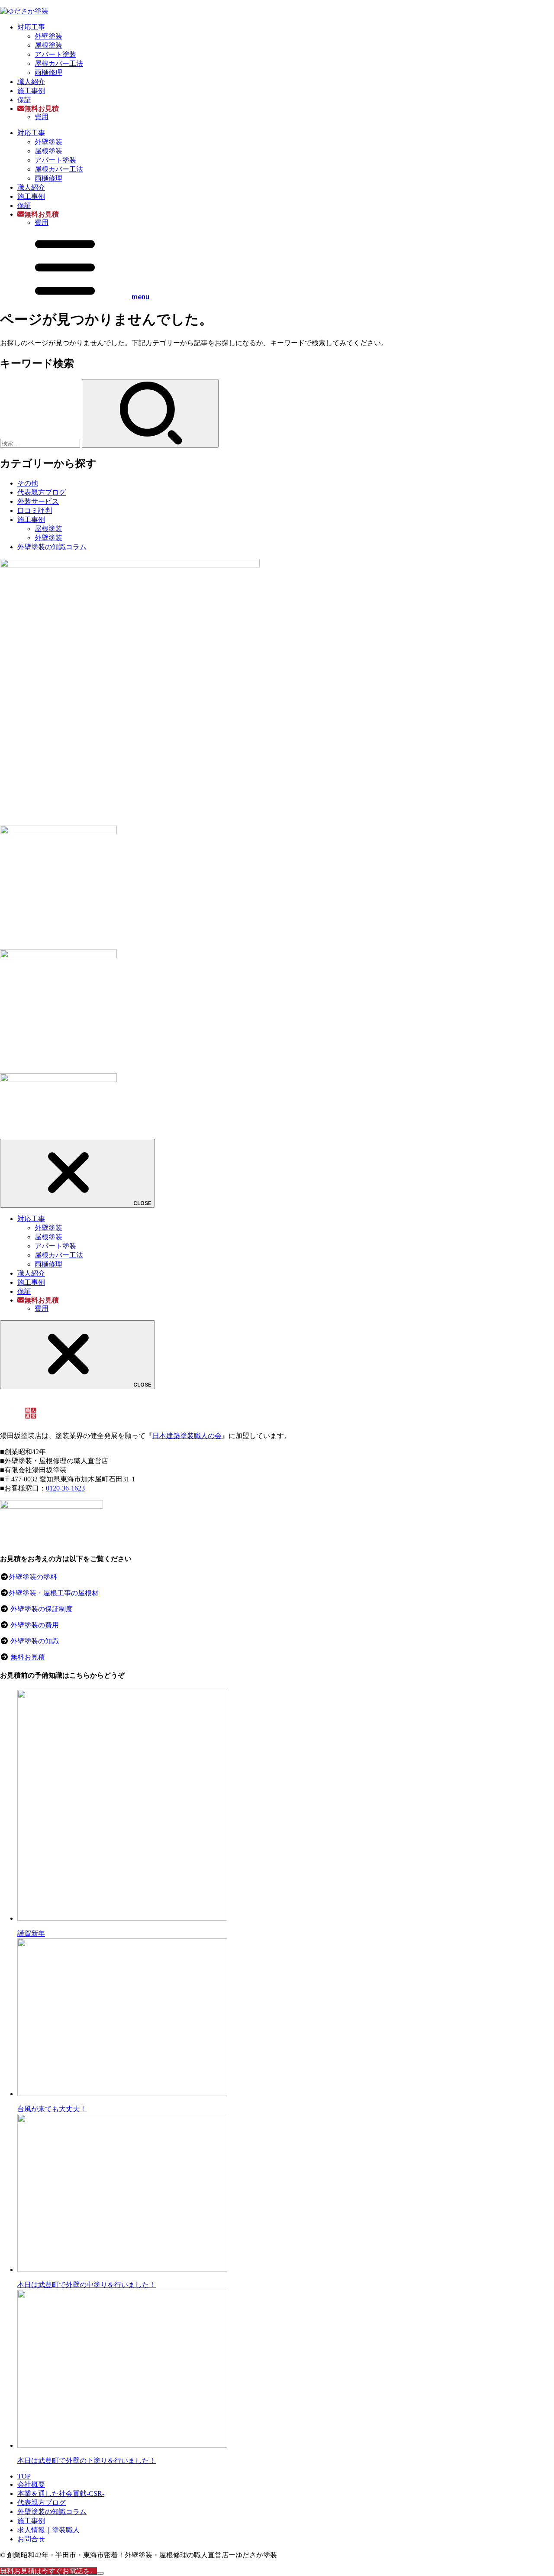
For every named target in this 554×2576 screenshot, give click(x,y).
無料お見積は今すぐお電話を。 (48, 2571)
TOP (24, 2476)
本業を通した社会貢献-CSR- (61, 2493)
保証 (24, 100)
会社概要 (31, 2484)
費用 (42, 117)
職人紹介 (31, 82)
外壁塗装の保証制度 (42, 1609)
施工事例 (31, 91)
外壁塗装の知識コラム (52, 547)
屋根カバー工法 (59, 63)
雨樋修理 (48, 73)
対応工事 (31, 27)
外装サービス (38, 501)
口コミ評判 (35, 510)
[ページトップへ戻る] (100, 2573)
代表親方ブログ (42, 492)
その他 (28, 483)
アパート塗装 (55, 54)
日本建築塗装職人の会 (187, 1436)
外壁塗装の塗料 (33, 1577)
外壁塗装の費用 (35, 1625)
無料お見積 (28, 1657)
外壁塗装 (48, 36)
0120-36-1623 (65, 1488)
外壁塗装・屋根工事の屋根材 (54, 1593)
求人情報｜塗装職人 (48, 2530)
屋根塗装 (48, 45)
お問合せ (31, 2539)
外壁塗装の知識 (35, 1641)
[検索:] (41, 443)
